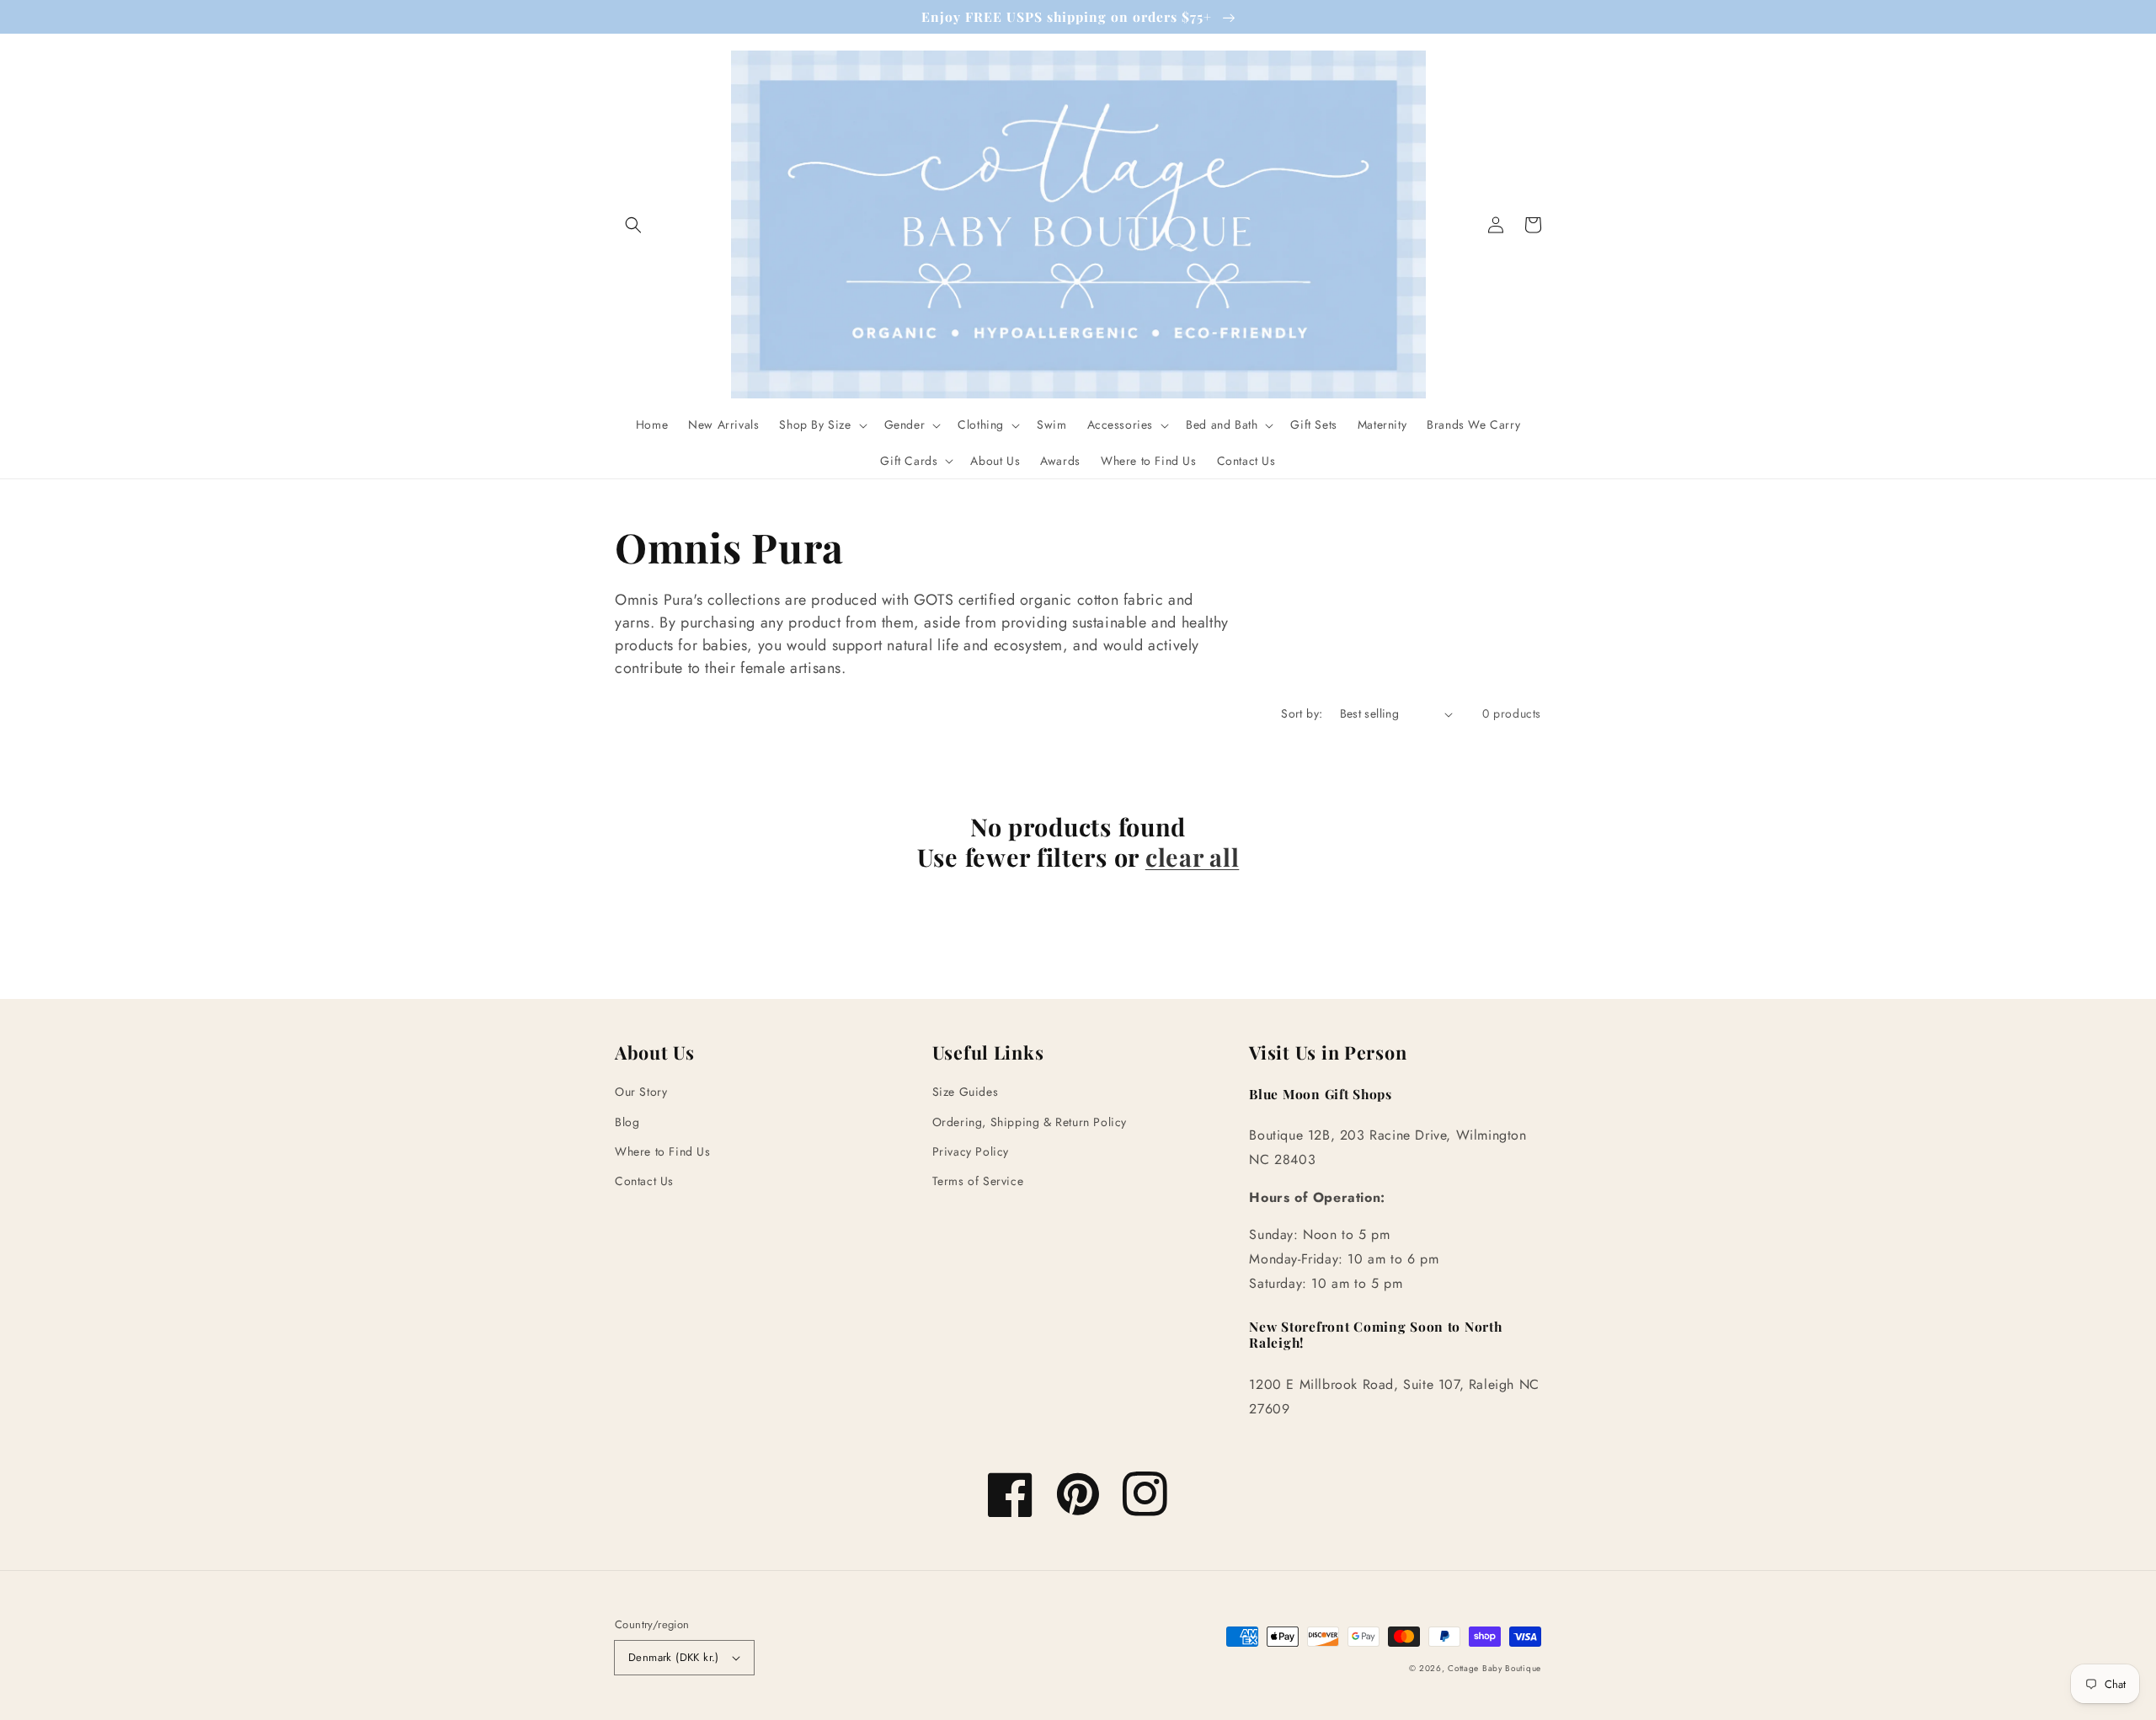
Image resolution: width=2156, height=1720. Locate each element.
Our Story (641, 1092)
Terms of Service (978, 1181)
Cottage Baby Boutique (1494, 1668)
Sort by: (1302, 713)
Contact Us (644, 1181)
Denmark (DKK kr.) (674, 1657)
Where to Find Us (663, 1151)
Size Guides (966, 1092)
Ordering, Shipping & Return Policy (1030, 1122)
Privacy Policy (971, 1151)
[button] (633, 225)
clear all (1192, 857)
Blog (627, 1122)
